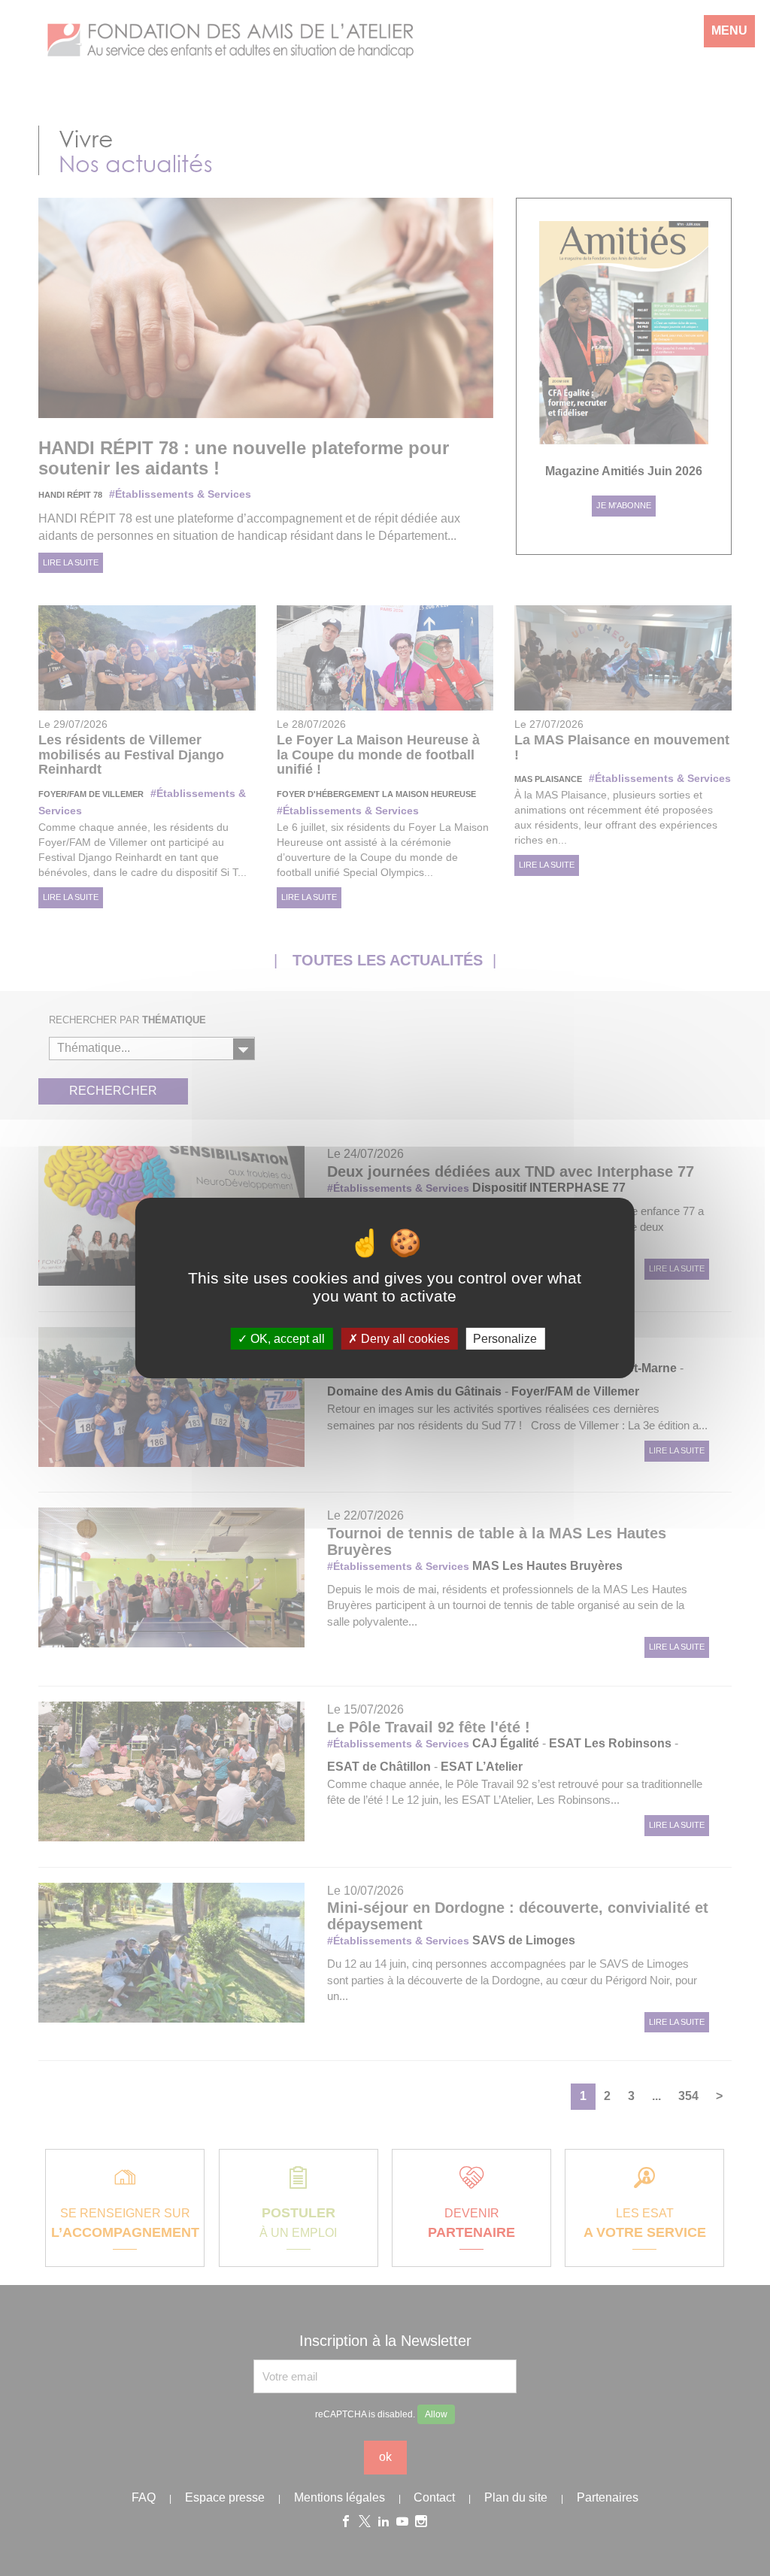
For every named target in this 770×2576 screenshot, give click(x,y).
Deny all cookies (404, 1339)
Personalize (505, 1339)
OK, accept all (286, 1339)
